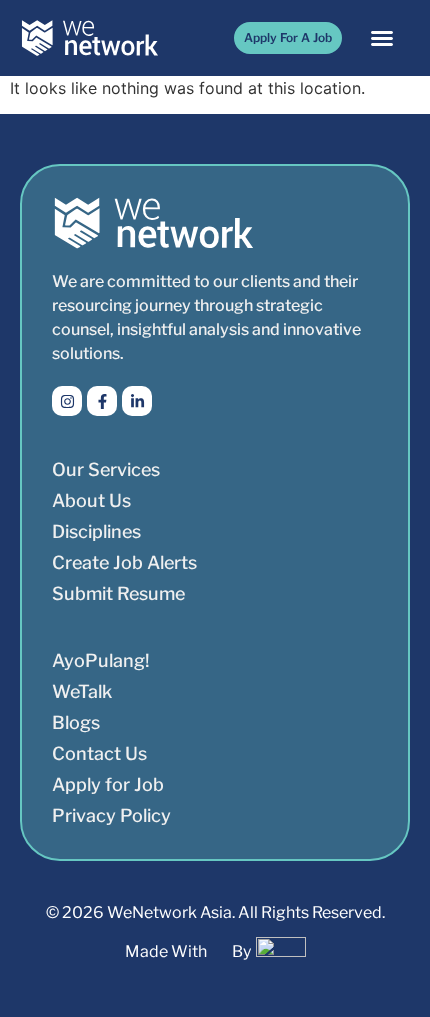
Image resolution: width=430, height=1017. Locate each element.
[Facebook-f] (102, 401)
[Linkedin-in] (137, 401)
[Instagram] (67, 401)
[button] (382, 38)
